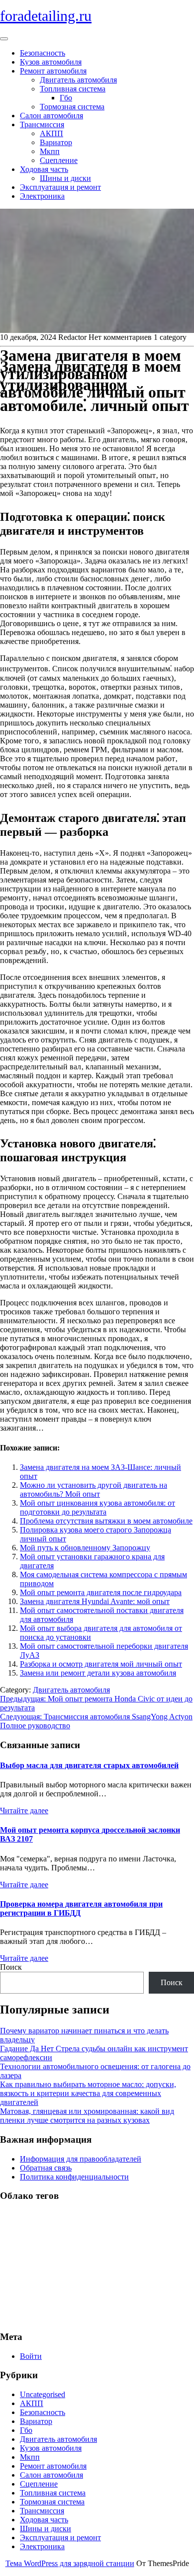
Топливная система (73, 89)
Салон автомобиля (51, 116)
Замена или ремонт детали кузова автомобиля (98, 1673)
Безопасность (43, 53)
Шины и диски (65, 178)
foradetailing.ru (46, 16)
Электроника (42, 196)
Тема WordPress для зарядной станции (70, 2563)
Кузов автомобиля (51, 62)
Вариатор (56, 142)
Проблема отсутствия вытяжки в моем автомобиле (106, 1521)
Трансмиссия (42, 124)
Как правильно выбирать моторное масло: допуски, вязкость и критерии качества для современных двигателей (88, 2093)
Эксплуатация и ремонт (60, 187)
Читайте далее (24, 1811)
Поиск (11, 1967)
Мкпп (50, 151)
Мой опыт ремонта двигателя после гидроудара (101, 1592)
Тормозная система (72, 107)
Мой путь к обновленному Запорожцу (85, 1548)
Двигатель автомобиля (78, 80)
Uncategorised (43, 2394)
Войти (31, 2356)
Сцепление (59, 160)
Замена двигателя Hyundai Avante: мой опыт (95, 1601)
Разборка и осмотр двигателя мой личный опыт (101, 1664)
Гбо (66, 98)
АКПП (51, 133)
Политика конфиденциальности (74, 2177)
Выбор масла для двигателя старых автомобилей (89, 1765)
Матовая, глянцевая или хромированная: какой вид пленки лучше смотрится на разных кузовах (87, 2116)
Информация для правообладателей (81, 2159)
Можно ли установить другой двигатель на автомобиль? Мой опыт (94, 1489)
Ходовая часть (44, 169)
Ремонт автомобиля (53, 71)
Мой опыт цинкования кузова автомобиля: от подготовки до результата (97, 1507)
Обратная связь (46, 2168)
